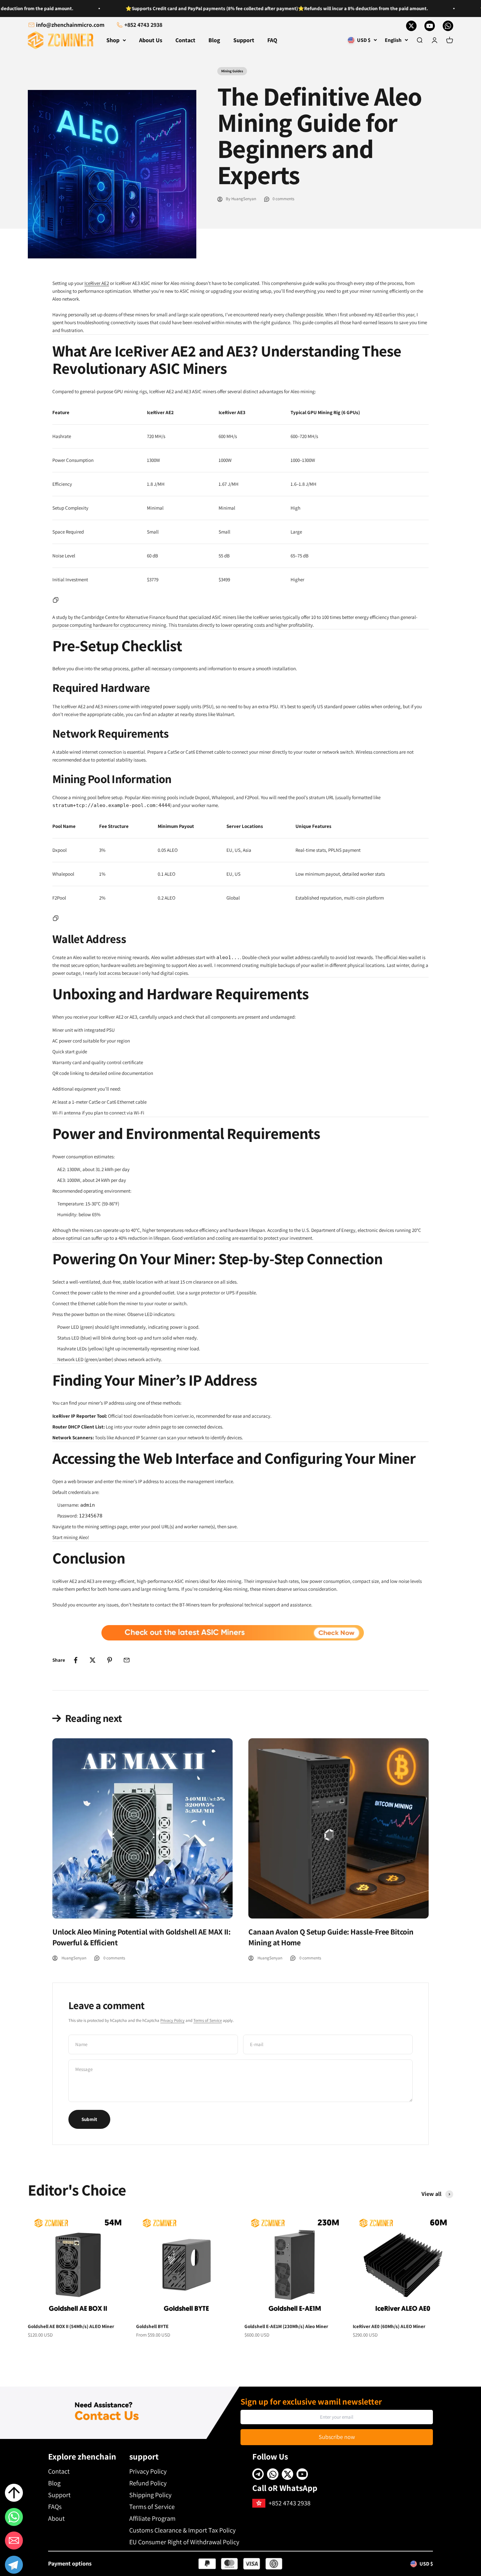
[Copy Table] (56, 600)
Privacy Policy (172, 2020)
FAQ (272, 40)
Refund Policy (148, 2483)
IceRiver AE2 (97, 283)
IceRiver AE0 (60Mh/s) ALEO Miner (389, 2326)
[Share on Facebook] (76, 1660)
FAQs (55, 2507)
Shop (113, 40)
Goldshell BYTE (152, 2326)
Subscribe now (337, 2437)
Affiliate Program (152, 2518)
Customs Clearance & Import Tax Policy (182, 2530)
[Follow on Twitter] (411, 26)
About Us (151, 40)
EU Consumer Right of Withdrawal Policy (184, 2542)
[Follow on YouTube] (430, 26)
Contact (185, 40)
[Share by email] (127, 1660)
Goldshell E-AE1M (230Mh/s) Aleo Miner (286, 2326)
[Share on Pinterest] (110, 1660)
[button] (14, 2566)
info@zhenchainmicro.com (70, 25)
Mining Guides (232, 71)
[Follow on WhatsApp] (448, 26)
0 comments (283, 199)
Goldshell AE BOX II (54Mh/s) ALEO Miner (71, 2326)
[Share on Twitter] (93, 1660)
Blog (214, 40)
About (56, 2518)
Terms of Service (208, 2020)
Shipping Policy (150, 2495)
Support (244, 40)
